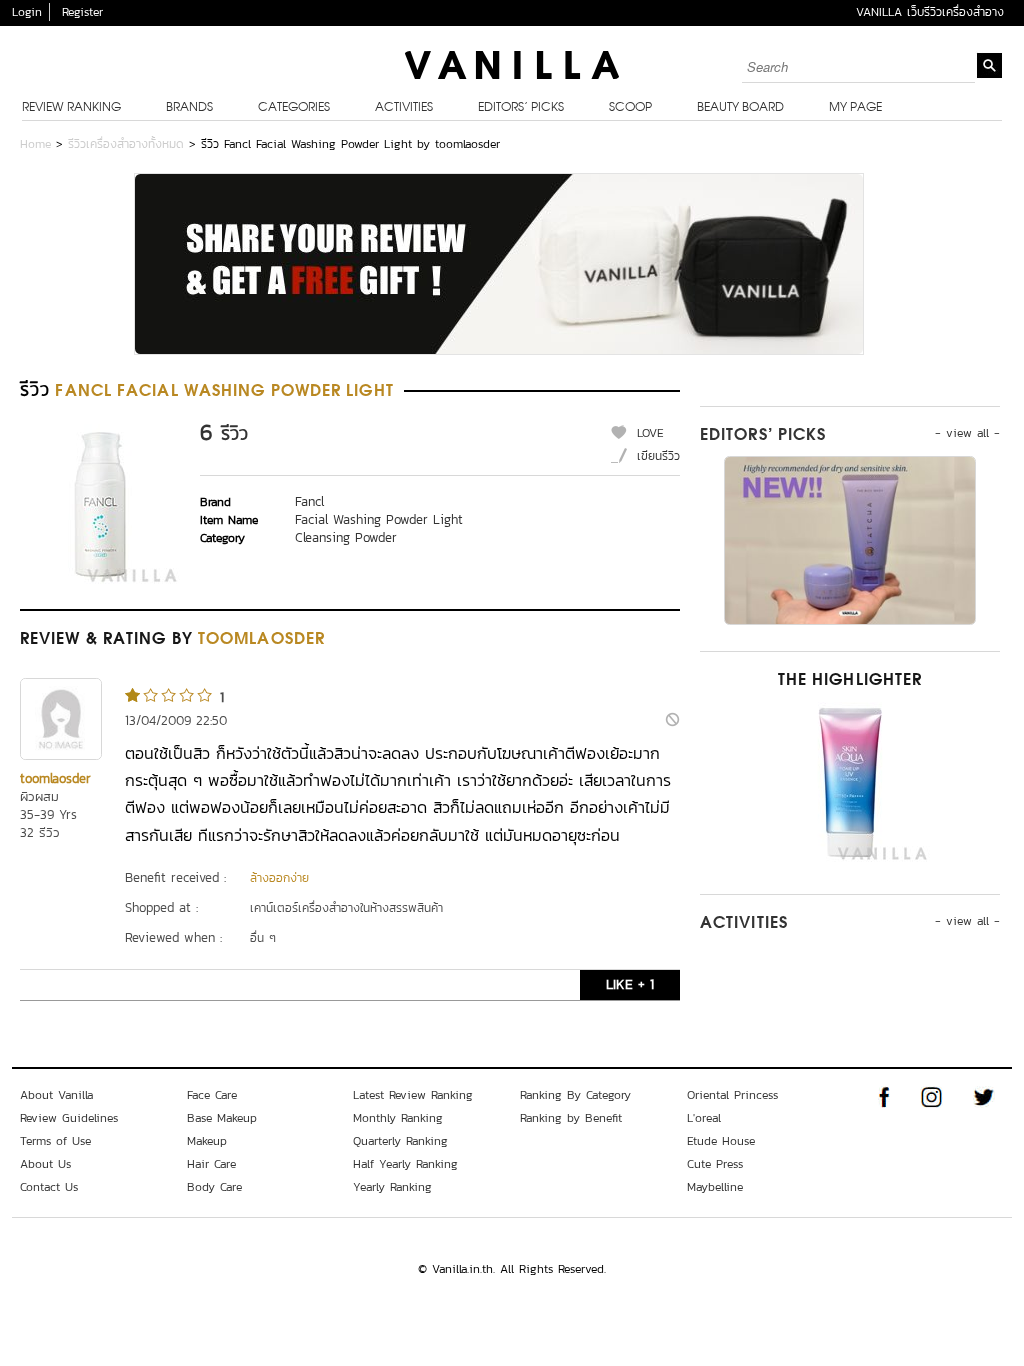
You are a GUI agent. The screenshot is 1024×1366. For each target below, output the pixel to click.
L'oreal (704, 1118)
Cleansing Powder (346, 537)
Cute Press (715, 1164)
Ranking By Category (575, 1095)
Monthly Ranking (398, 1118)
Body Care (214, 1187)
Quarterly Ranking (400, 1141)
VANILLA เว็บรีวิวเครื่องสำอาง (930, 12)
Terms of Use (55, 1141)
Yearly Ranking (392, 1187)
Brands (189, 108)
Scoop (630, 108)
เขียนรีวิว (658, 456)
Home (35, 144)
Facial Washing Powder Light (379, 519)
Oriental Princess (732, 1095)
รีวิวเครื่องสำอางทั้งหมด (126, 144)
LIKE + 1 (630, 984)
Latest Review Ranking (413, 1095)
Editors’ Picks (521, 108)
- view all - (967, 433)
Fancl (309, 501)
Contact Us (49, 1187)
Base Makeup (222, 1118)
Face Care (212, 1095)
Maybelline (715, 1187)
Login (27, 12)
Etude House (721, 1141)
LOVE (650, 433)
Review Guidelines (69, 1118)
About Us (45, 1164)
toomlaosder (55, 778)
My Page (855, 108)
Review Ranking (71, 108)
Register (82, 12)
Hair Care (211, 1164)
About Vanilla (56, 1095)
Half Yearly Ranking (405, 1164)
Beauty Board (740, 108)
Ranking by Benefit (571, 1118)
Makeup (207, 1141)
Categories (294, 108)
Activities (404, 108)
